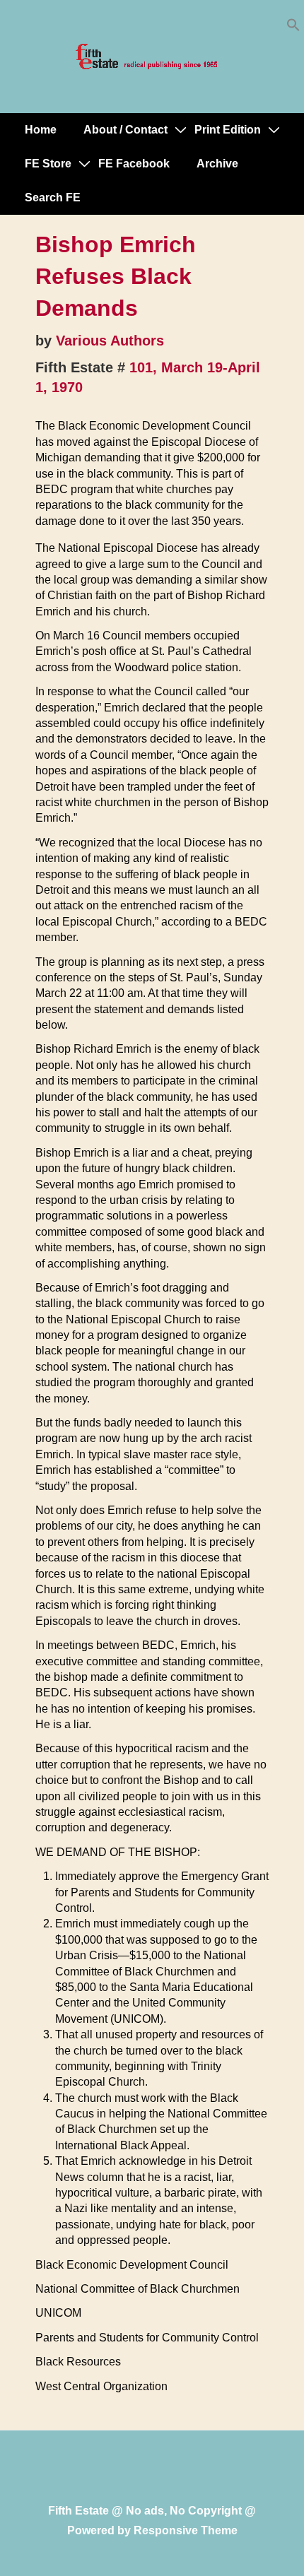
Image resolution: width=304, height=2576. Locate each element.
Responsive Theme (186, 2530)
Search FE (53, 197)
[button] (293, 28)
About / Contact (125, 130)
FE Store (48, 164)
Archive (217, 164)
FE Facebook (134, 164)
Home (41, 130)
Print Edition (228, 130)
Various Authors (110, 341)
